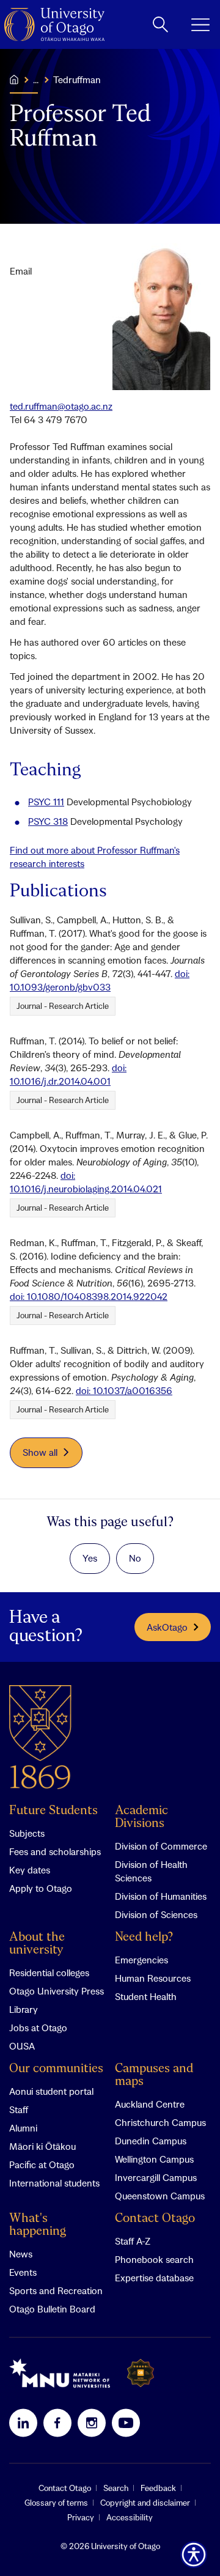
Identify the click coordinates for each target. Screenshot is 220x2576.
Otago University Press (57, 1991)
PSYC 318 (48, 821)
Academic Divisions (141, 1817)
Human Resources (153, 1978)
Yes (90, 1558)
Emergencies (141, 1960)
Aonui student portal (51, 2091)
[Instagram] (92, 2423)
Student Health (146, 1996)
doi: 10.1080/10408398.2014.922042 (89, 1296)
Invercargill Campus (156, 2177)
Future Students (53, 1811)
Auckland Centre (150, 2104)
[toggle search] (160, 24)
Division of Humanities (161, 1896)
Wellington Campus (154, 2159)
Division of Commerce (161, 1846)
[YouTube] (126, 2423)
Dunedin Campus (151, 2141)
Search (116, 2488)
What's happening (38, 2225)
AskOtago (167, 1627)
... (36, 79)
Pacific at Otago (42, 2165)
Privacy (81, 2517)
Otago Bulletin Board (52, 2309)
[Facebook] (57, 2423)
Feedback (158, 2488)
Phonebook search (154, 2259)
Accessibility (130, 2517)
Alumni (23, 2128)
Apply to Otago (41, 1888)
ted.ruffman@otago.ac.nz (61, 406)
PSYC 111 (46, 802)
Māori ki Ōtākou (42, 2146)
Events (23, 2272)
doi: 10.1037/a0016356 (124, 1390)
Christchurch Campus (160, 2122)
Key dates (30, 1870)
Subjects (27, 1833)
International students (54, 2183)
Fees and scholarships (55, 1851)
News (21, 2254)
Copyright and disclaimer (145, 2503)
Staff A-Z (133, 2241)
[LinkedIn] (23, 2423)
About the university (37, 1944)
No (135, 1558)
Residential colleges (49, 1973)
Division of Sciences (156, 1914)
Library (24, 2009)
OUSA (22, 2046)
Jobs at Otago (38, 2028)
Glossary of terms (56, 2503)
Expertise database (154, 2278)
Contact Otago (155, 2219)
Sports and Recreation (56, 2290)
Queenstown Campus (160, 2196)
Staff (19, 2109)
